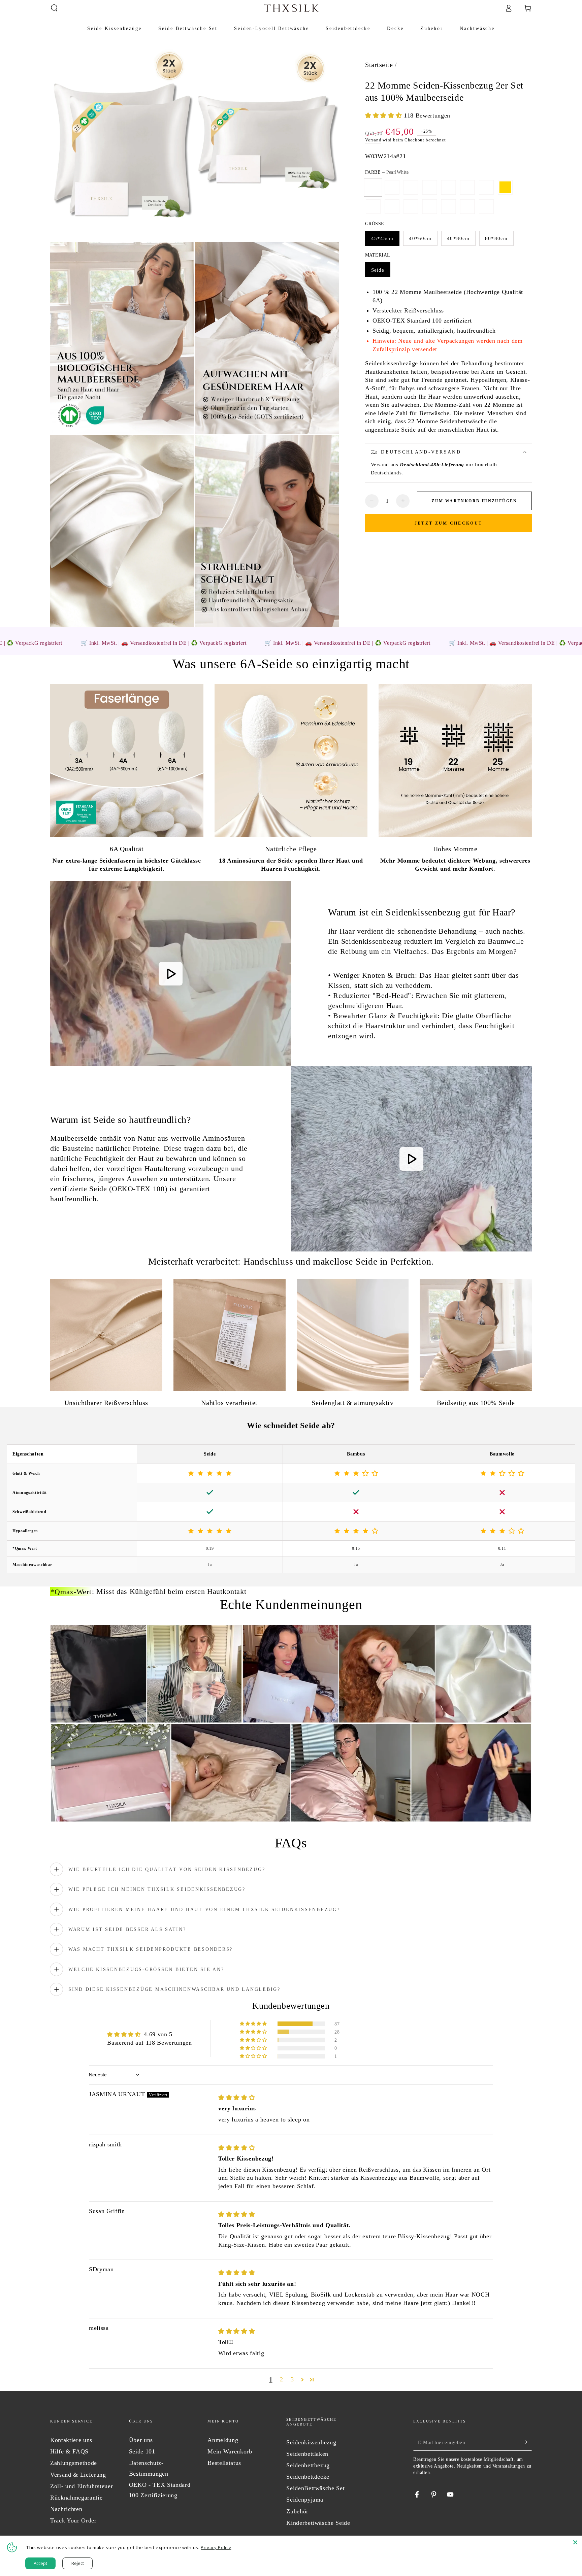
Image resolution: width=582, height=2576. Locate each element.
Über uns (141, 2440)
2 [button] (282, 2379)
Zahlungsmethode (74, 2463)
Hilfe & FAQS (69, 2451)
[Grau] (429, 187)
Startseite (379, 65)
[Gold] (505, 187)
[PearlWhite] (373, 187)
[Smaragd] (373, 206)
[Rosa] (392, 187)
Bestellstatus (224, 2463)
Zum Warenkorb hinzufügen (474, 501)
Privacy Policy (216, 2547)
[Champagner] (411, 187)
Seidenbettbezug (308, 2465)
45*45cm (382, 238)
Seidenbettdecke (308, 2477)
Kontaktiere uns (71, 2440)
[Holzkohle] (448, 187)
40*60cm (420, 238)
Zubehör (297, 2511)
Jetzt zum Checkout (448, 523)
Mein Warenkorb (230, 2451)
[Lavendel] (448, 206)
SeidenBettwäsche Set (315, 2488)
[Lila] (392, 206)
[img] (237, 2098)
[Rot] (411, 206)
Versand (373, 140)
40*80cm (458, 238)
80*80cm (496, 238)
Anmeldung (223, 2440)
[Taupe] (467, 206)
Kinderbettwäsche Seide (318, 2523)
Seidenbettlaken (307, 2454)
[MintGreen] (429, 206)
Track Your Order (73, 2520)
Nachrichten (66, 2509)
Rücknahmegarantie (76, 2498)
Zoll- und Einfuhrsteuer (82, 2486)
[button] (54, 8)
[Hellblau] (486, 206)
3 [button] (292, 2379)
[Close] (575, 2542)
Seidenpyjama (305, 2500)
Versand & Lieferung (78, 2475)
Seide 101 (142, 2451)
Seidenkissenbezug (311, 2442)
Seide (378, 270)
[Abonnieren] (528, 2442)
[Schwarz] (486, 187)
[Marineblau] (467, 187)
